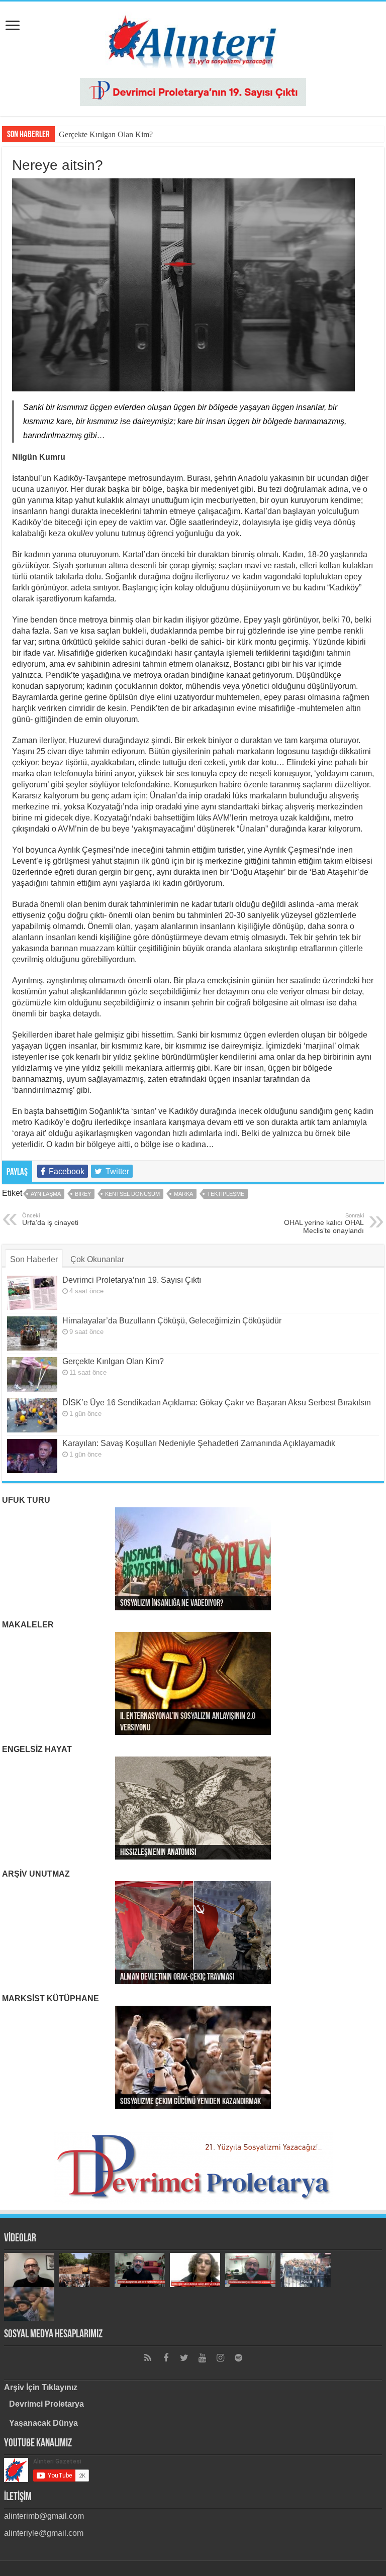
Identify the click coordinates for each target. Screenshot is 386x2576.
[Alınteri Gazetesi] (193, 38)
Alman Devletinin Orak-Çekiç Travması (177, 1978)
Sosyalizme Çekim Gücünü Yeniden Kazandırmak (190, 2102)
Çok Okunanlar (97, 1259)
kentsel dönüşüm (132, 1194)
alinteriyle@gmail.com (44, 2533)
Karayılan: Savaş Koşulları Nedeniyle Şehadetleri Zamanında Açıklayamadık (199, 1443)
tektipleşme (226, 1194)
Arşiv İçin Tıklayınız (41, 2387)
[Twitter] (184, 2358)
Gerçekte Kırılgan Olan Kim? (106, 134)
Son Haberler (34, 1259)
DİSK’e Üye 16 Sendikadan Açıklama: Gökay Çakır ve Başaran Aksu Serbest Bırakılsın (217, 1403)
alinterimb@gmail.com (44, 2516)
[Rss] (148, 2358)
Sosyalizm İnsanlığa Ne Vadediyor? (172, 1604)
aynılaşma (46, 1194)
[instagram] (220, 2358)
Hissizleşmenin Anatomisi (158, 1853)
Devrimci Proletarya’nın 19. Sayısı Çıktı (132, 1280)
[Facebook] (166, 2358)
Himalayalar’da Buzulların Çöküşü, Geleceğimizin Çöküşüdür (172, 1321)
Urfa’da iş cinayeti (50, 1219)
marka (183, 1194)
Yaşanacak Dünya (43, 2423)
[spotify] (238, 2358)
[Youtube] (202, 2358)
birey (83, 1194)
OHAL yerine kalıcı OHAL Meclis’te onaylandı (324, 1223)
